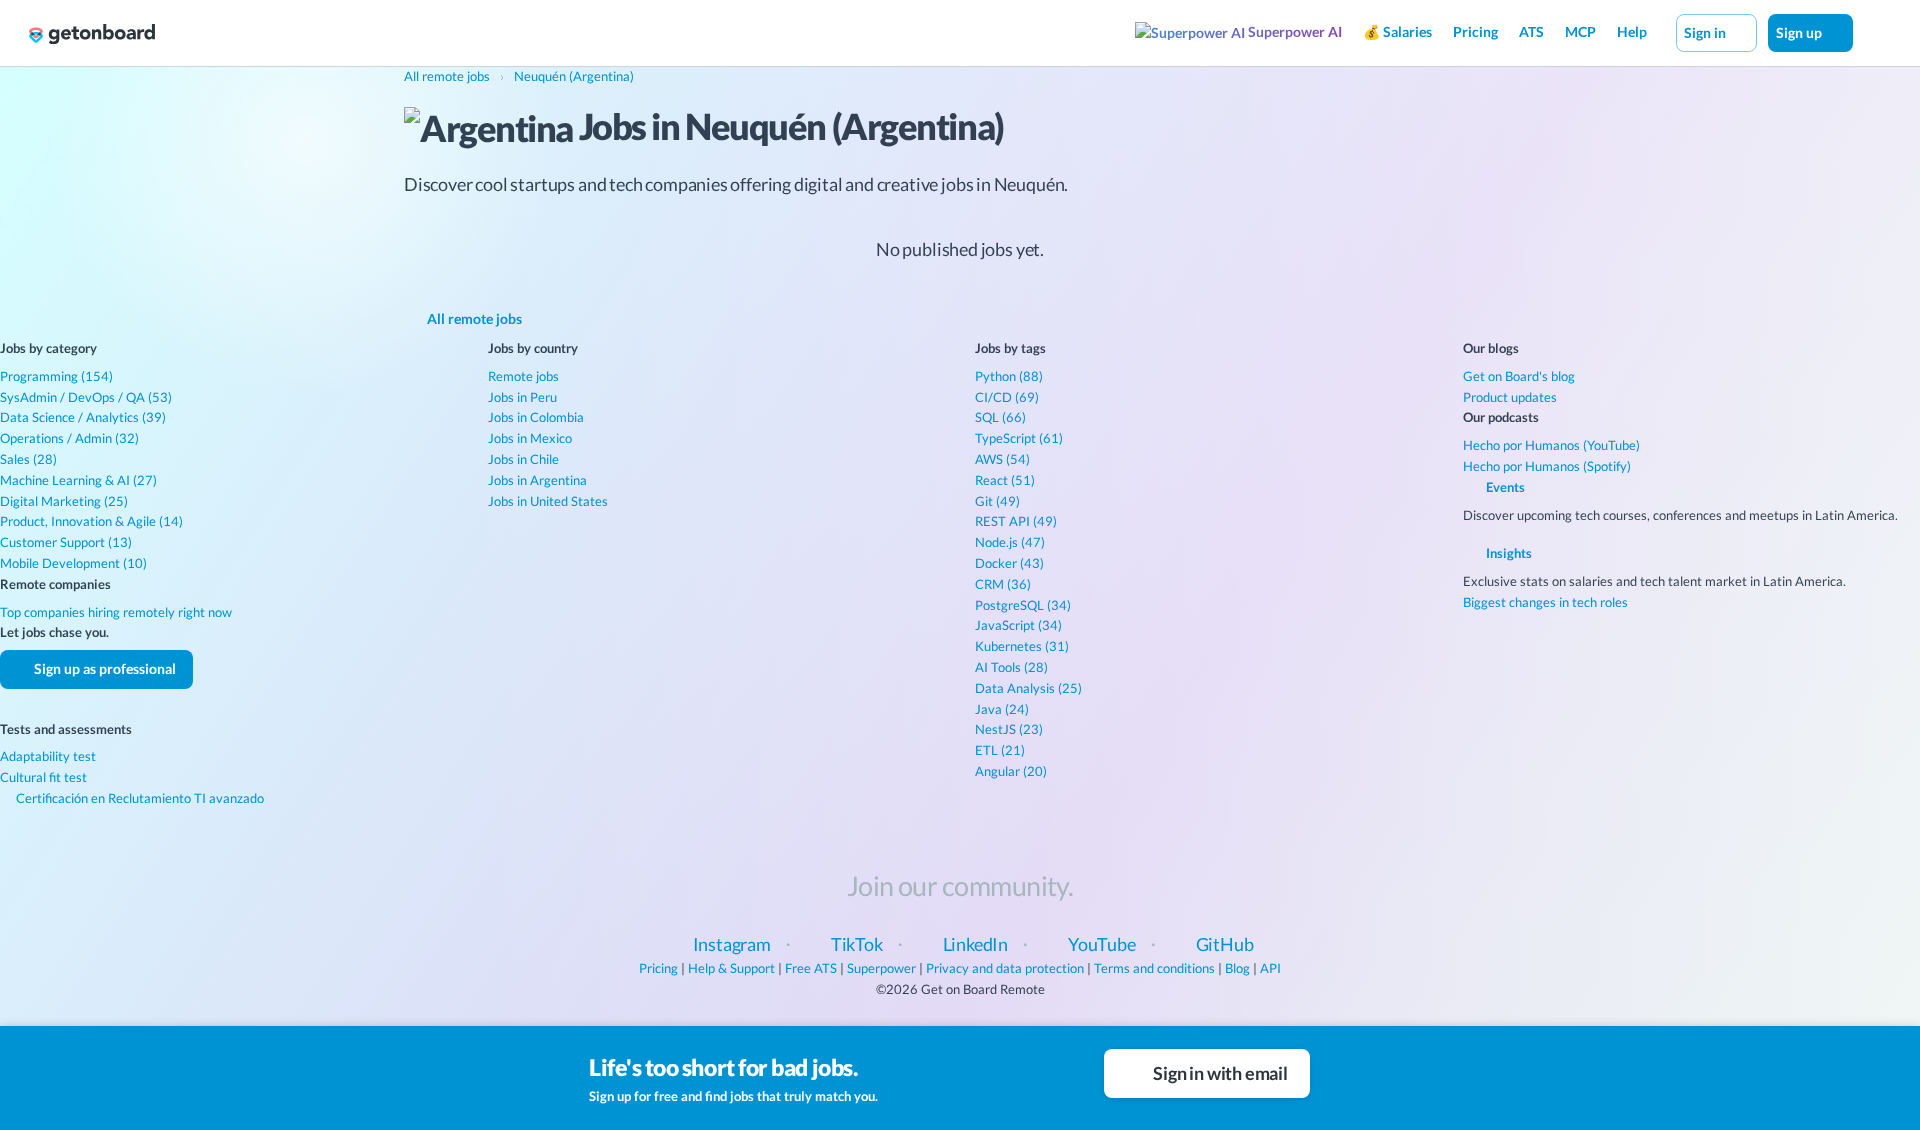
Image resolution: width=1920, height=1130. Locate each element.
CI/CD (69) (1007, 397)
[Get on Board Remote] (92, 34)
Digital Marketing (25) (64, 501)
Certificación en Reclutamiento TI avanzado (138, 798)
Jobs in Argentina (537, 480)
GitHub (1225, 944)
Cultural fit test (43, 777)
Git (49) (997, 501)
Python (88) (1009, 376)
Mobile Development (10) (73, 563)
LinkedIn (976, 944)
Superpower (881, 968)
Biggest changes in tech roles (1545, 602)
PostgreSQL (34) (1023, 605)
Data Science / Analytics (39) (83, 417)
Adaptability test (48, 756)
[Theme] (1874, 32)
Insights (1507, 553)
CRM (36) (1003, 584)
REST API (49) (1016, 521)
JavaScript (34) (1018, 625)
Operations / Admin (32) (69, 438)
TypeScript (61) (1019, 438)
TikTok (857, 944)
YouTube (1102, 944)
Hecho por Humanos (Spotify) (1547, 466)
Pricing (1475, 31)
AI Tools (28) (1011, 667)
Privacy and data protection (1005, 968)
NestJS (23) (1009, 729)
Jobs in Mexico (530, 438)
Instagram (732, 944)
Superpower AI (1293, 31)
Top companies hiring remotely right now (116, 612)
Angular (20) (1011, 771)
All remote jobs (473, 318)
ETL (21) (1000, 750)
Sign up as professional (103, 668)
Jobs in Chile (523, 459)
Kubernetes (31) (1022, 646)
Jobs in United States (548, 501)
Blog (1237, 968)
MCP (1580, 31)
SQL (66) (1000, 417)
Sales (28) (28, 459)
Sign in (1706, 32)
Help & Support (731, 968)
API (1270, 968)
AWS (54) (1002, 459)
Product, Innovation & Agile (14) (91, 521)
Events (1504, 487)
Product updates (1510, 397)
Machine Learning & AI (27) (78, 480)
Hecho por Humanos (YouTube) (1551, 445)
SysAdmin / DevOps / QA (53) (86, 397)
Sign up (1800, 32)
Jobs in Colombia (536, 417)
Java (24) (1002, 709)
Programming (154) (56, 376)
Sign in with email (1219, 1073)
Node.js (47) (1010, 542)
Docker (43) (1009, 563)
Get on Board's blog (1519, 376)
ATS (1531, 31)
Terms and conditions (1154, 968)
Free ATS (811, 968)
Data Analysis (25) (1028, 688)
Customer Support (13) (66, 542)
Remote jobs (523, 376)
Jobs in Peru (522, 397)
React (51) (1005, 480)
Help (1632, 31)
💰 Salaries (1397, 31)
